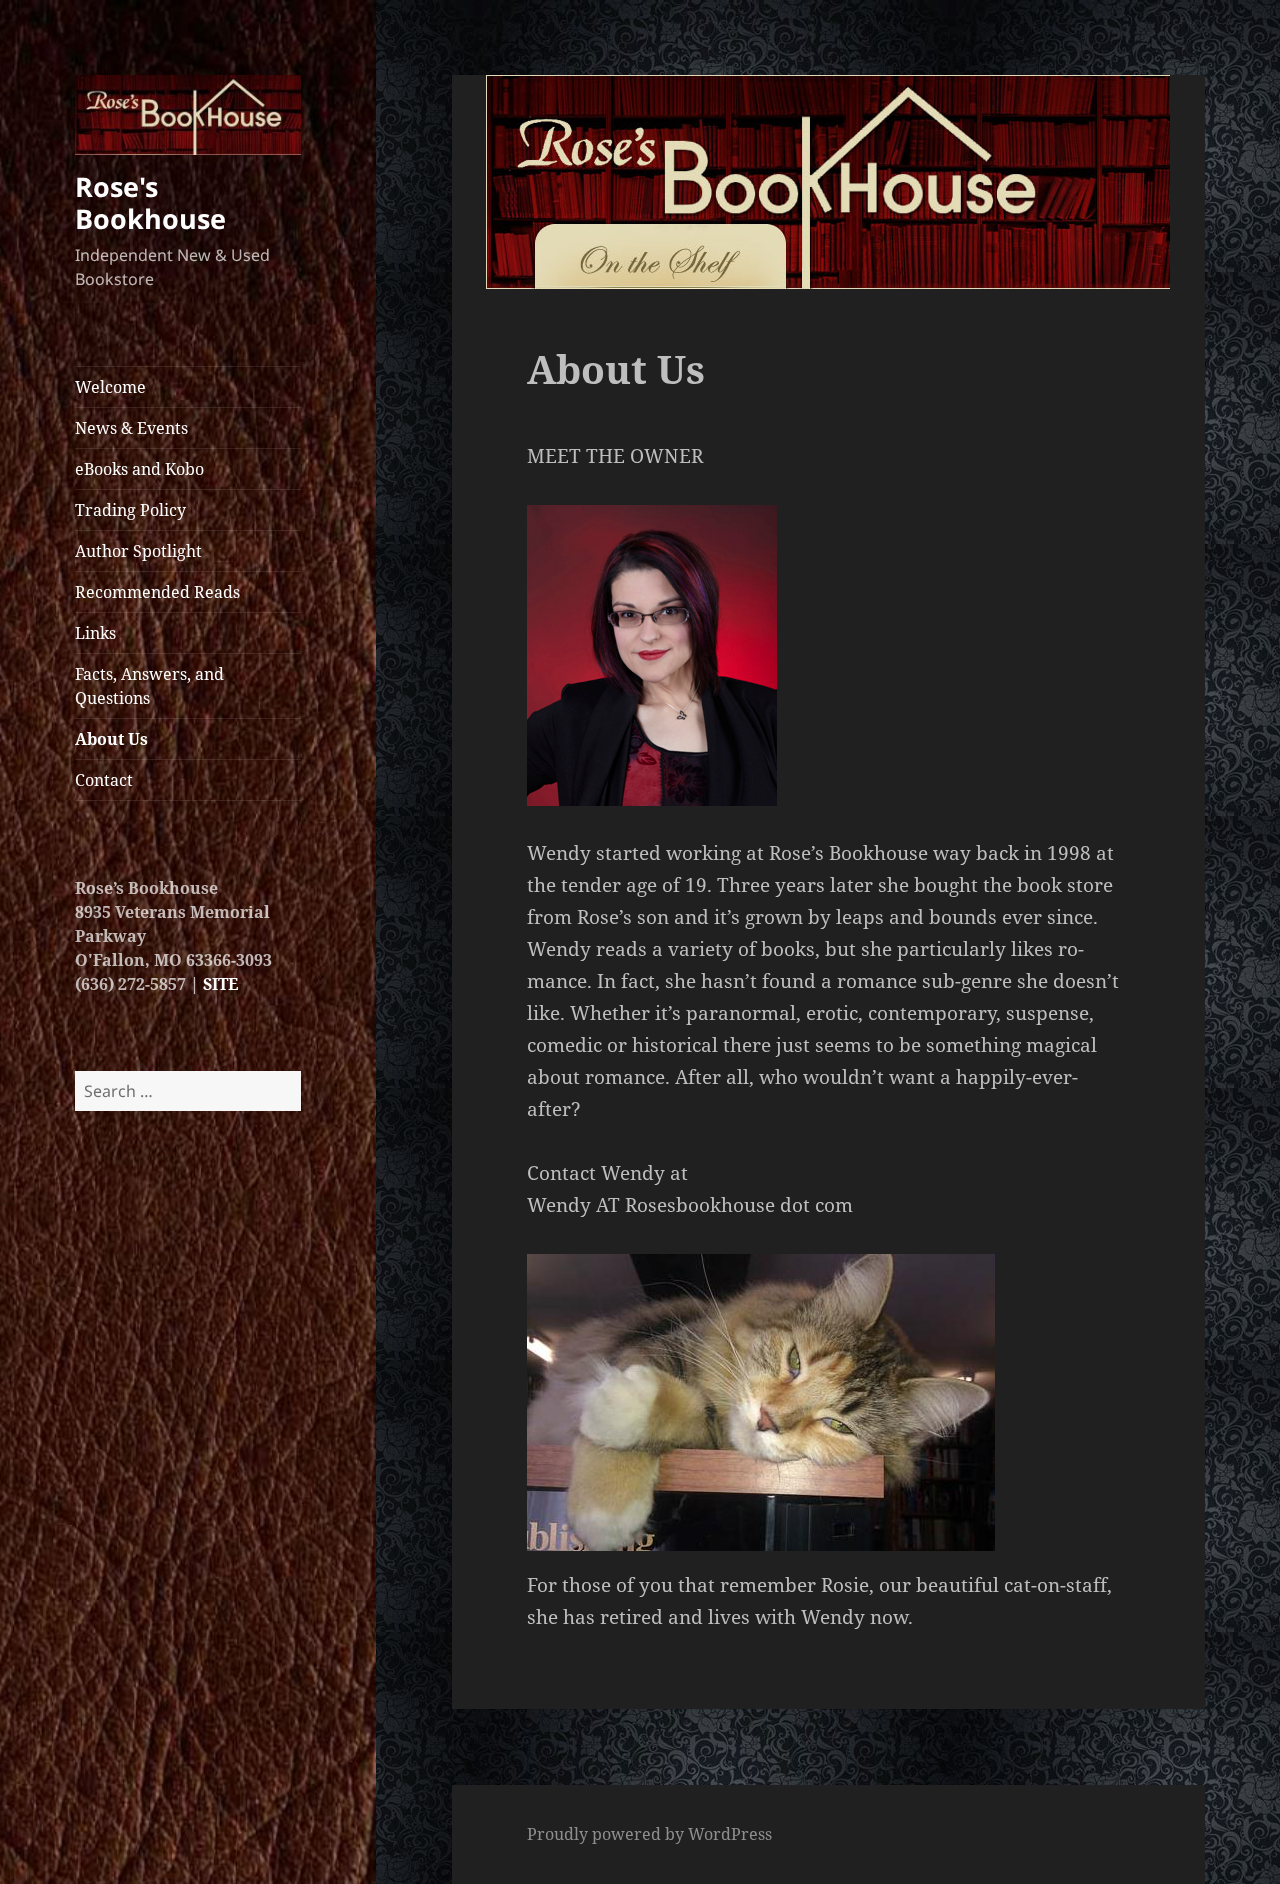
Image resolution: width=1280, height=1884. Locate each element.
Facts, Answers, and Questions (149, 686)
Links (95, 633)
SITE (220, 984)
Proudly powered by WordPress (649, 1834)
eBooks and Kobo (139, 469)
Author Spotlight (138, 551)
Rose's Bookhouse (150, 202)
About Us (111, 739)
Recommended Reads (157, 592)
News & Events (131, 428)
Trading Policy (130, 510)
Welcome (110, 387)
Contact (104, 780)
